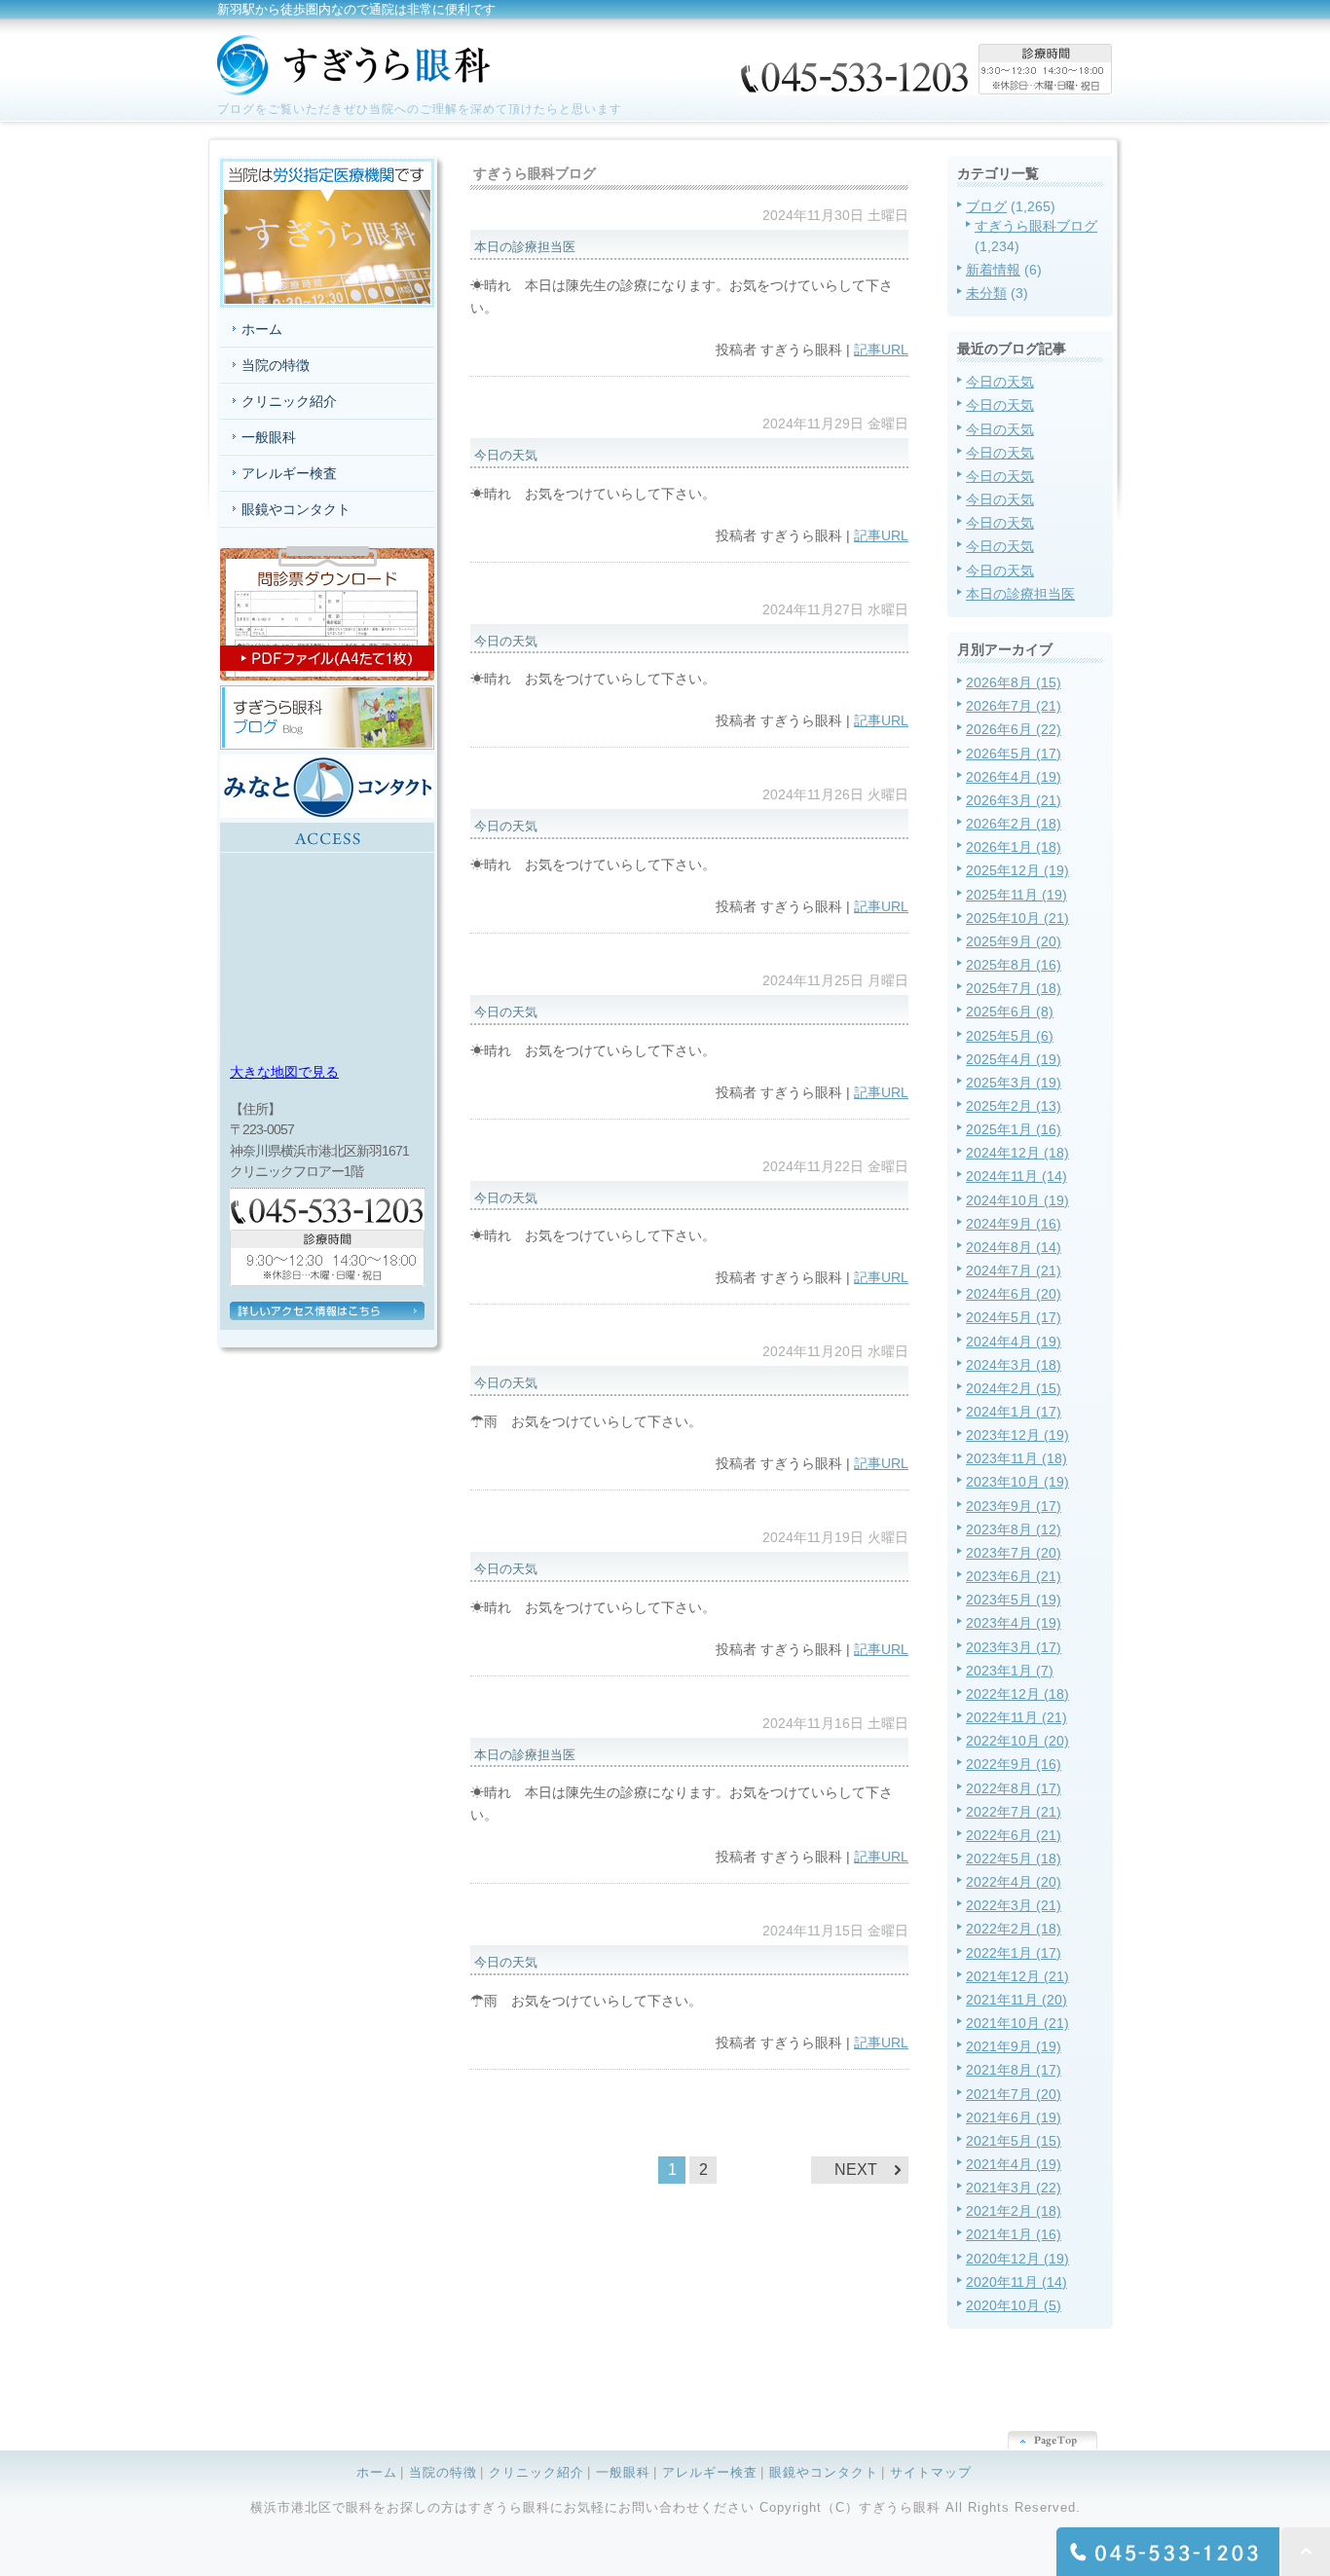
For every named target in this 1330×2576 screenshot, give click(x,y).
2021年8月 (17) (1014, 2070)
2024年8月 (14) (1014, 1247)
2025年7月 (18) (1014, 988)
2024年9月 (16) (1014, 1224)
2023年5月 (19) (1014, 1600)
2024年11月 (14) (1016, 1176)
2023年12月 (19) (1017, 1435)
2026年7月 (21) (1014, 706)
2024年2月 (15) (1014, 1388)
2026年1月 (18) (1014, 847)
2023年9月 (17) (1014, 1506)
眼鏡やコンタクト (296, 509)
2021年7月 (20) (1014, 2094)
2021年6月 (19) (1014, 2117)
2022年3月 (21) (1014, 1905)
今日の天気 (1000, 382)
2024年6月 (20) (1014, 1294)
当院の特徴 (276, 365)
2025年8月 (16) (1014, 965)
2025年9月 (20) (1014, 941)
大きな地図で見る (284, 1072)
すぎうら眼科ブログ (1036, 226)
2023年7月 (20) (1014, 1553)
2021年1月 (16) (1014, 2234)
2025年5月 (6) (1010, 1036)
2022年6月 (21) (1014, 1835)
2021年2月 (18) (1014, 2211)
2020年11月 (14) (1016, 2282)
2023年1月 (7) (1010, 1671)
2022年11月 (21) (1016, 1717)
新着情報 (993, 270)
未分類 (986, 293)
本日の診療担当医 (1020, 594)
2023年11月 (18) (1016, 1458)
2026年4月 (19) (1014, 777)
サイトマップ (931, 2472)
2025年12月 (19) (1017, 870)
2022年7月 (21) (1014, 1812)
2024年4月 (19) (1014, 1342)
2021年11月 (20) (1016, 2000)
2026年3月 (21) (1014, 800)
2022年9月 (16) (1014, 1764)
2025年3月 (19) (1014, 1083)
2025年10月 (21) (1017, 918)
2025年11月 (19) (1016, 895)
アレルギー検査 (289, 473)
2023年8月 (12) (1014, 1529)
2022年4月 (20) (1014, 1882)
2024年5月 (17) (1014, 1317)
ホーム (262, 329)
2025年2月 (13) (1014, 1106)
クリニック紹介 (289, 401)
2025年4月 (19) (1014, 1059)
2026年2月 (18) (1014, 824)
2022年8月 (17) (1014, 1788)
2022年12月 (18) (1017, 1694)
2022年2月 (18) (1014, 1929)
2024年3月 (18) (1014, 1365)
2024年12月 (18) (1017, 1153)
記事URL (881, 350)
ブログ (986, 206)
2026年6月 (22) (1014, 729)
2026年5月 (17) (1014, 754)
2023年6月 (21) (1014, 1576)
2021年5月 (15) (1014, 2141)
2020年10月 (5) (1014, 2305)
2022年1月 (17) (1014, 1953)
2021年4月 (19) (1014, 2164)
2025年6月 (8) (1010, 1012)
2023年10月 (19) (1017, 1482)
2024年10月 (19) (1017, 1200)
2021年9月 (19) (1014, 2046)
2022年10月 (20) (1017, 1741)
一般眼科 (269, 437)
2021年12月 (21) (1017, 1976)
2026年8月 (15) (1014, 682)
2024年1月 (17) (1014, 1412)
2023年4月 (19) (1014, 1623)
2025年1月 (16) (1014, 1129)
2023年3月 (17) (1014, 1647)
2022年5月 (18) (1014, 1858)
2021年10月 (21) (1017, 2023)
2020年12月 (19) (1017, 2259)
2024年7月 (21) (1014, 1270)
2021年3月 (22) (1014, 2188)
